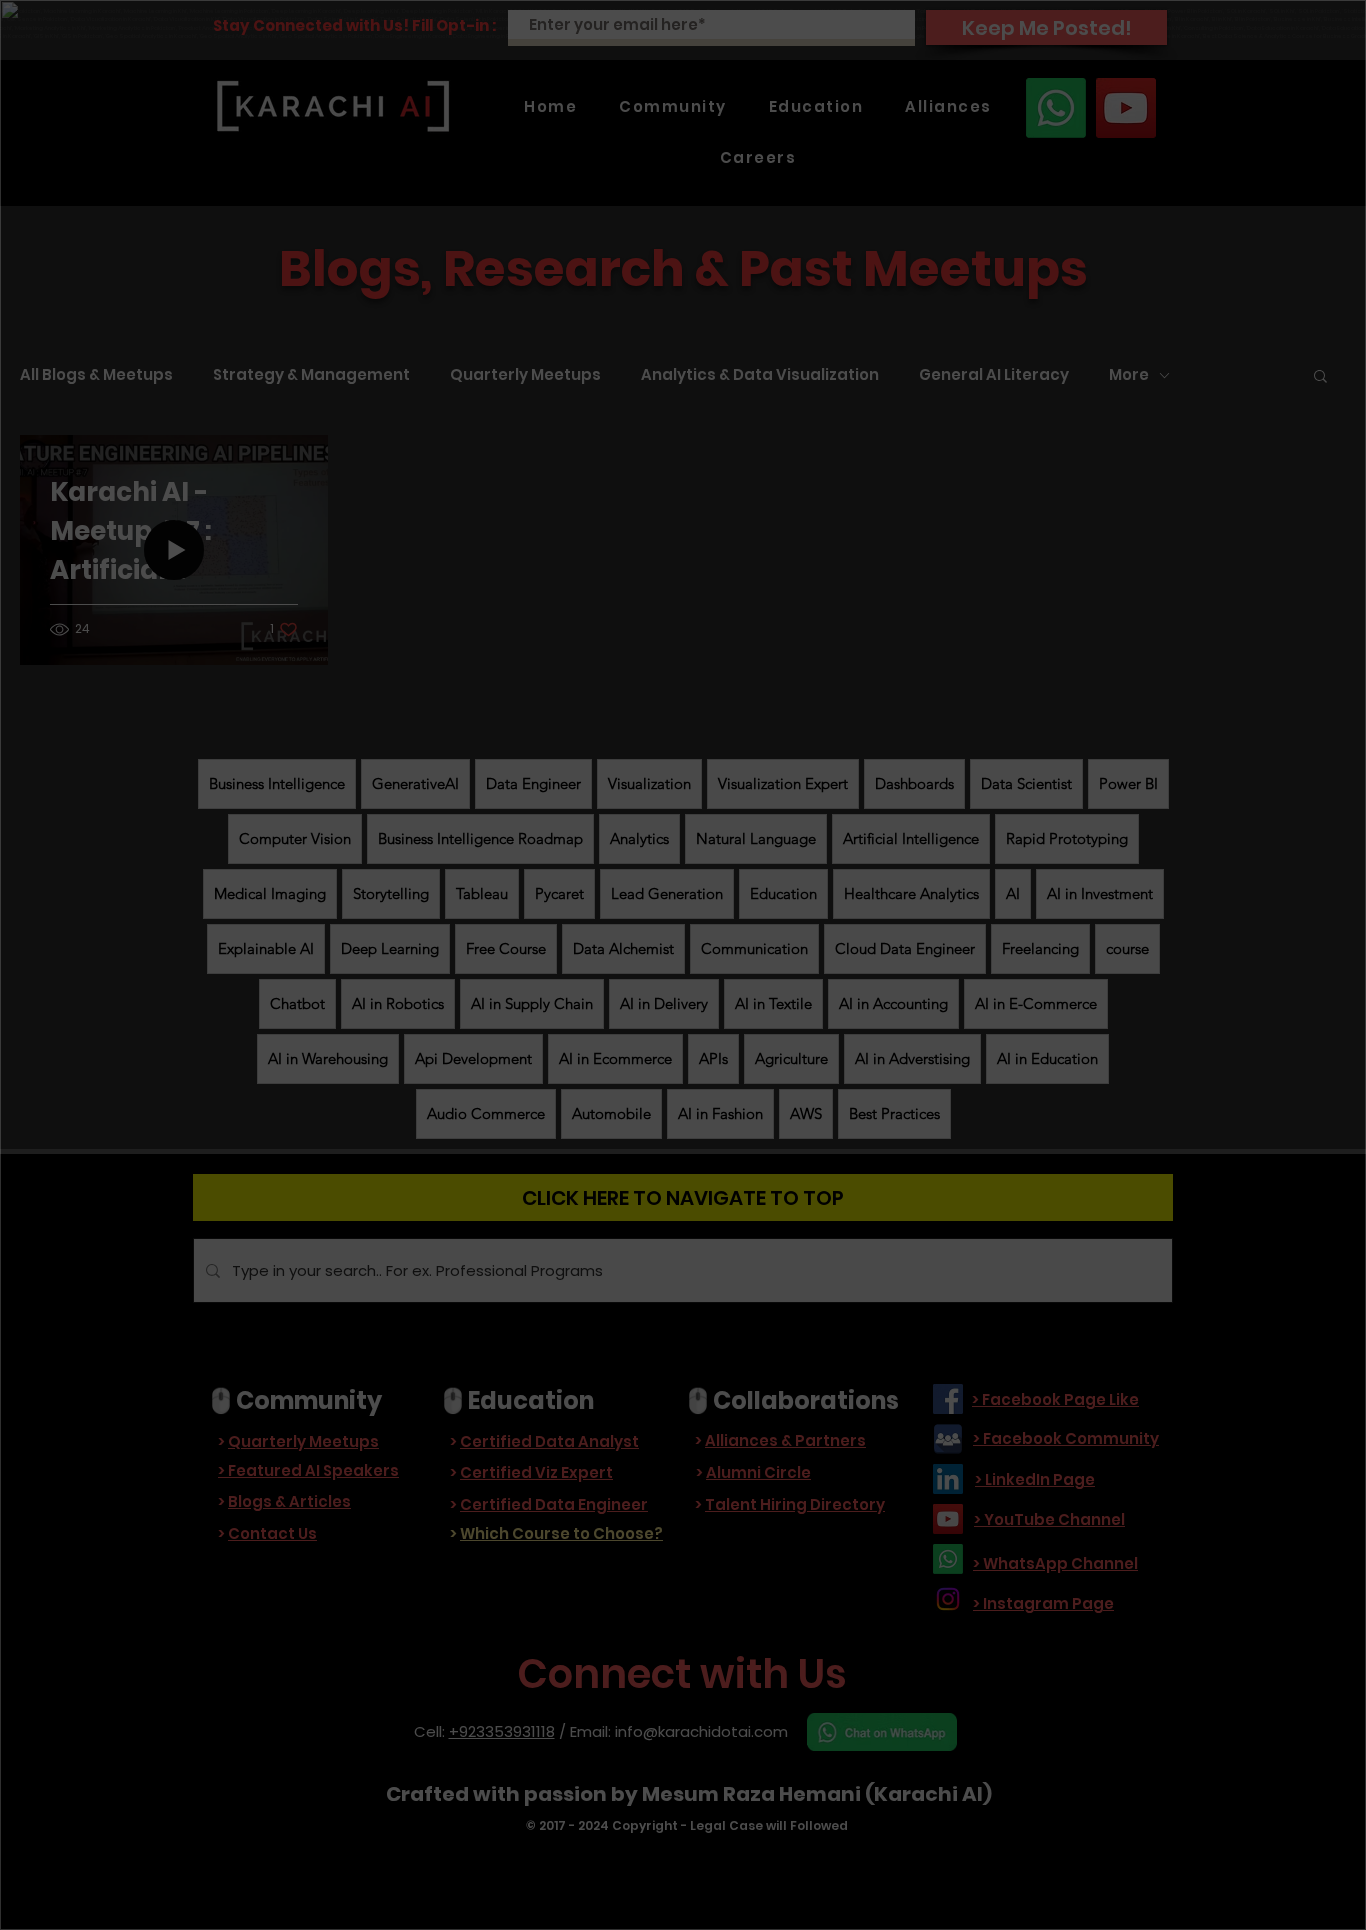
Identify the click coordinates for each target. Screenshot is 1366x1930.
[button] (681, 1192)
